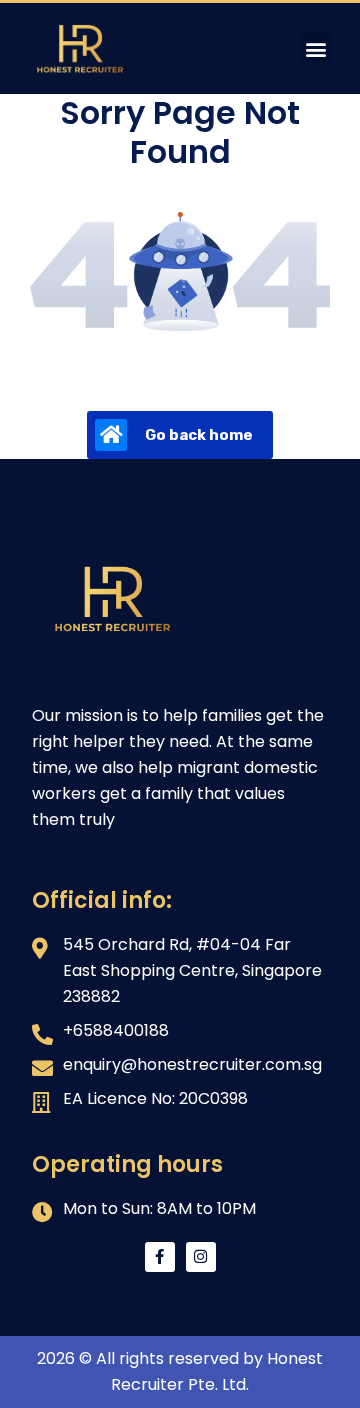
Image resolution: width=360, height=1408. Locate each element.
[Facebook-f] (160, 1257)
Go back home (199, 435)
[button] (316, 48)
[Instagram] (201, 1257)
